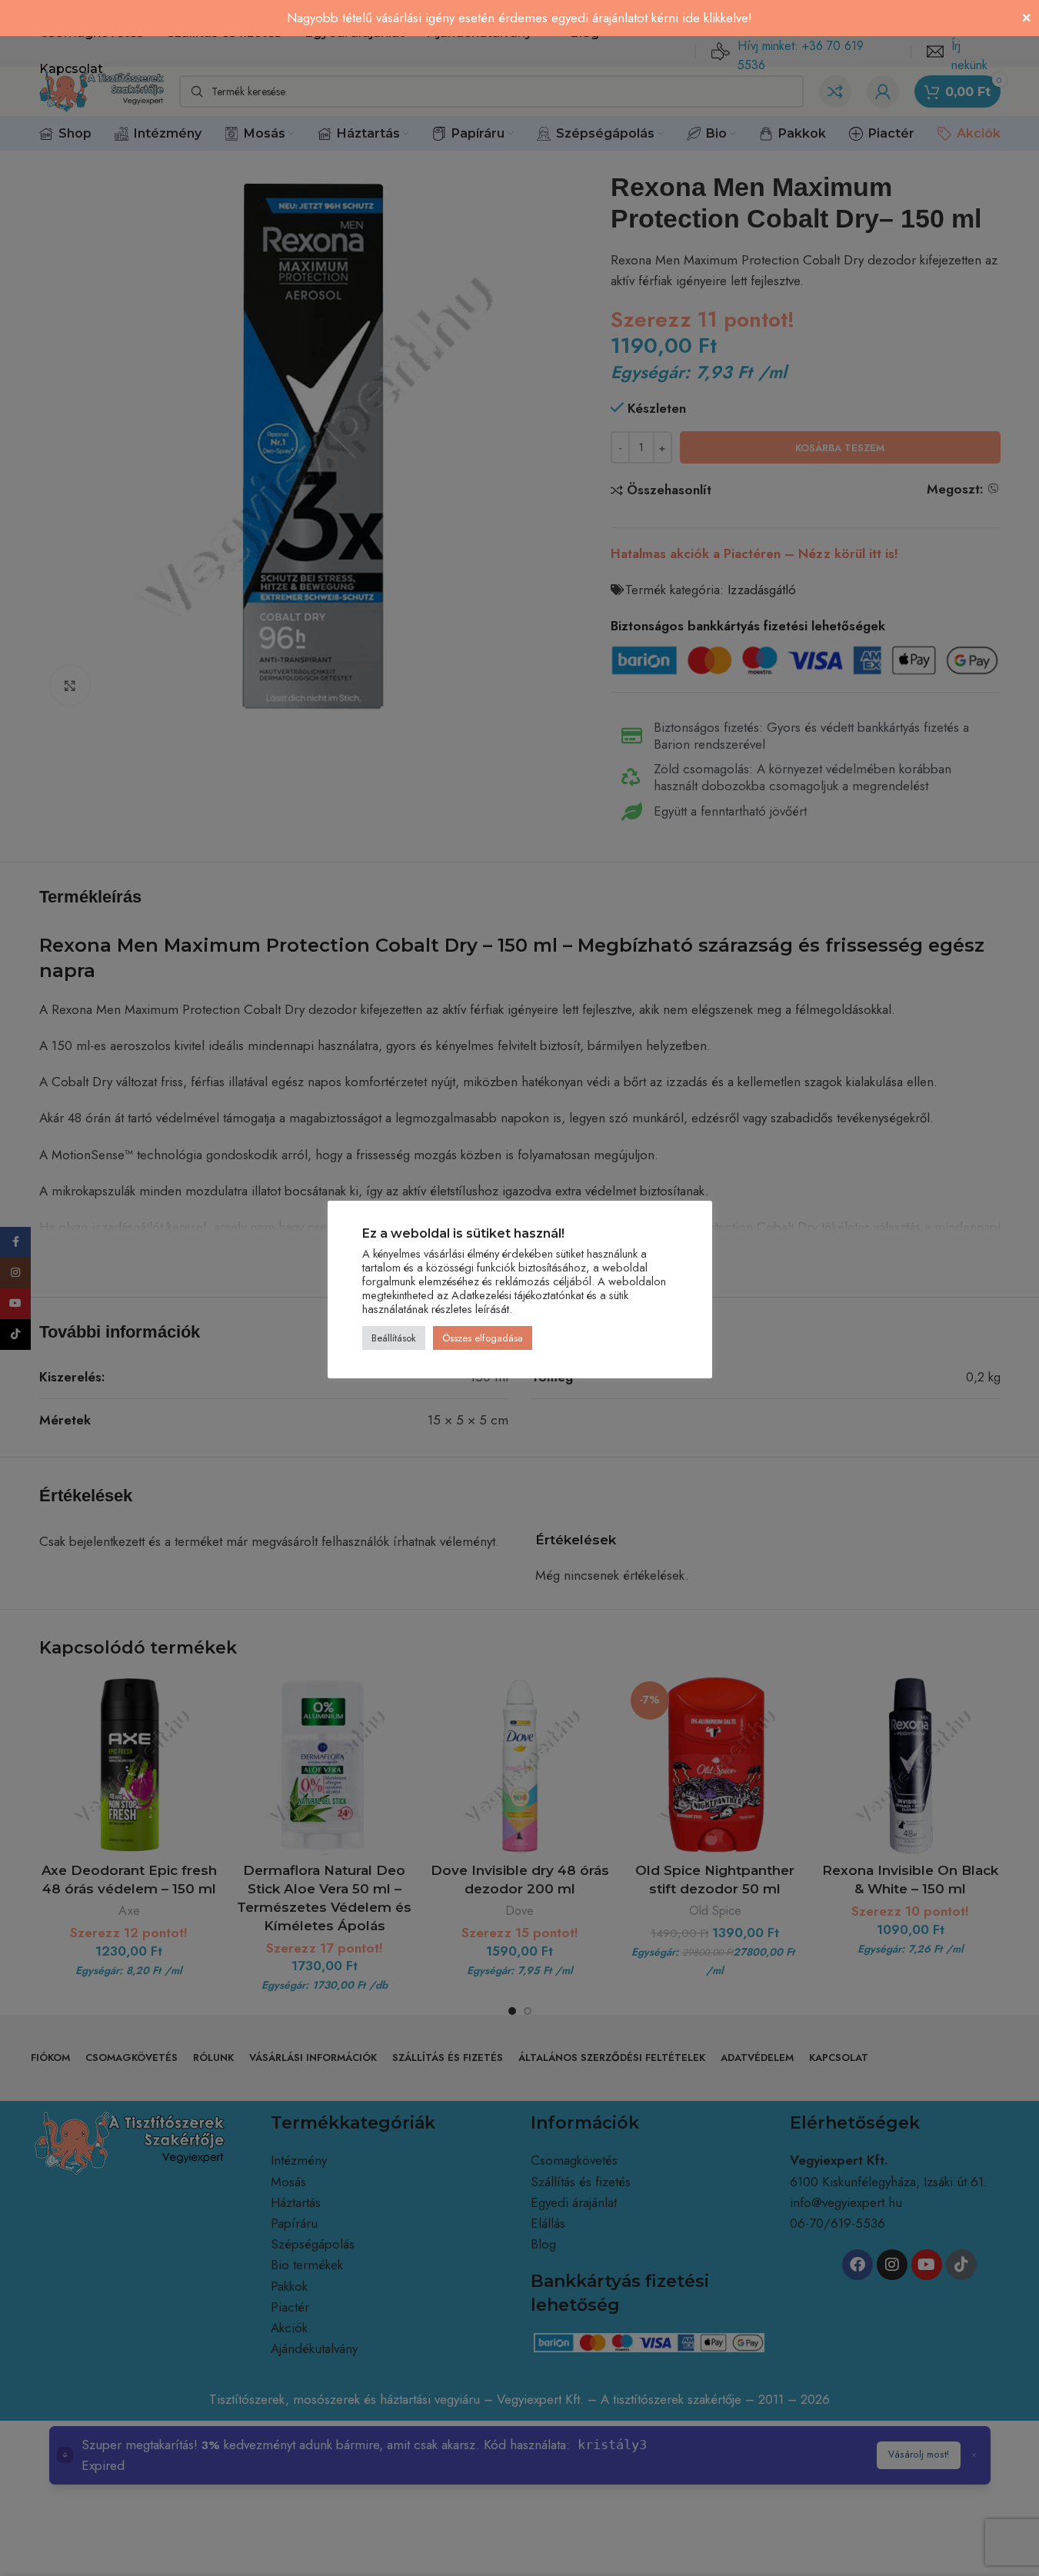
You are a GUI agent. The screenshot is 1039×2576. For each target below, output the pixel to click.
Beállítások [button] (394, 1338)
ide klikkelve (715, 18)
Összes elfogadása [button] (483, 1338)
